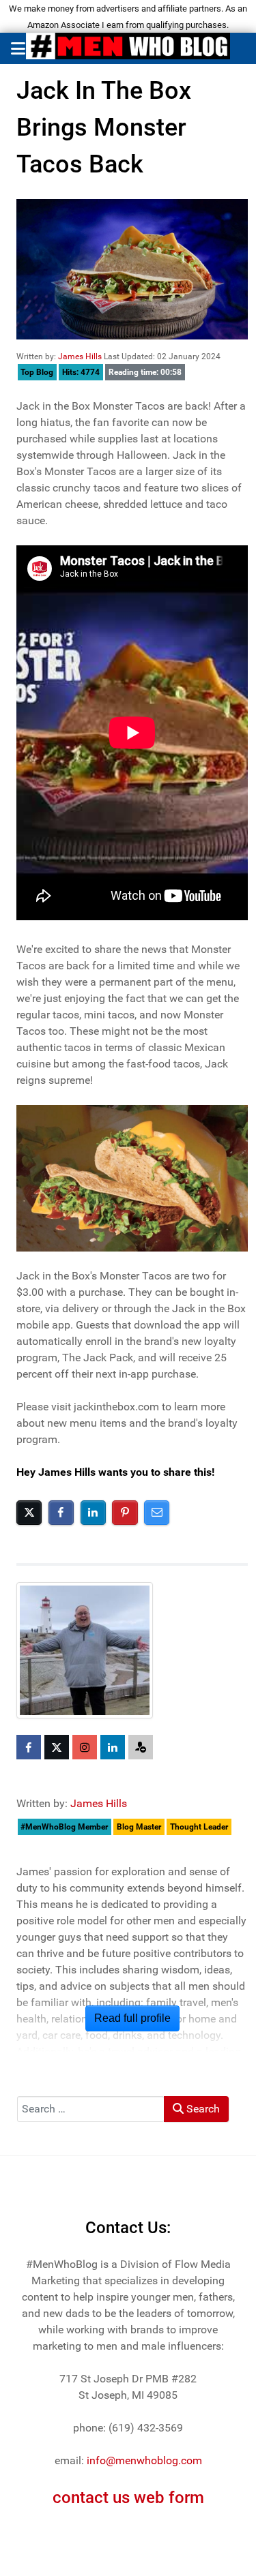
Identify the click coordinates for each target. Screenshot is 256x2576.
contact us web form (128, 2498)
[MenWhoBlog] (128, 48)
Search (202, 2109)
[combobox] (91, 2109)
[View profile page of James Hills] (86, 1650)
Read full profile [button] (132, 2018)
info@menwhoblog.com (144, 2460)
